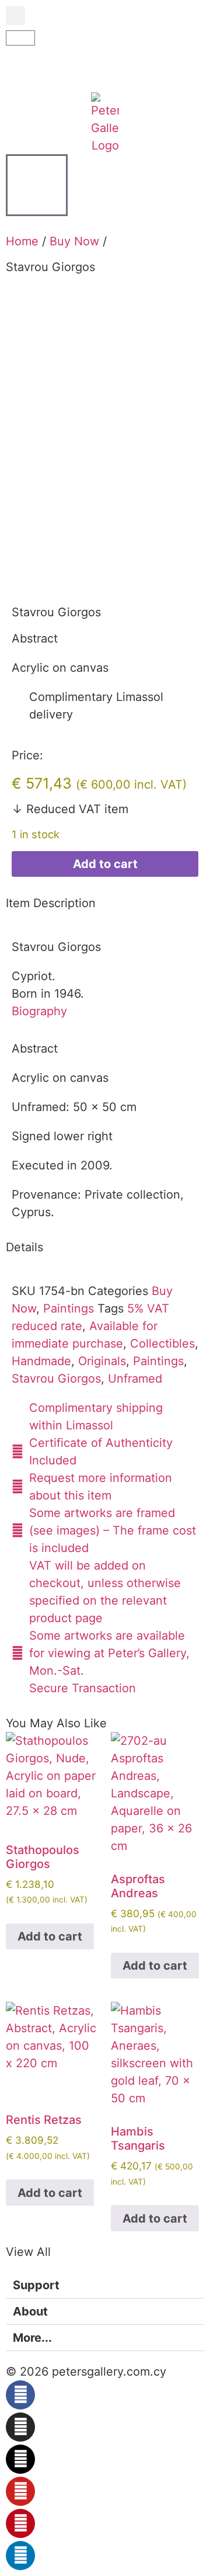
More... (32, 2338)
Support (36, 2285)
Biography (39, 1011)
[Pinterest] (20, 2523)
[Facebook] (20, 2395)
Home (22, 241)
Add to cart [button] (50, 1936)
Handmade (41, 1361)
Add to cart (105, 864)
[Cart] (20, 38)
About (30, 2311)
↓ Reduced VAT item (70, 809)
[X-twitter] (20, 2459)
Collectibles (162, 1343)
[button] (15, 15)
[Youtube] (20, 2491)
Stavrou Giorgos (56, 1379)
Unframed (135, 1379)
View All (28, 2252)
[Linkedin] (20, 2556)
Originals (102, 1361)
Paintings (69, 1308)
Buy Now (74, 241)
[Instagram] (20, 2427)
